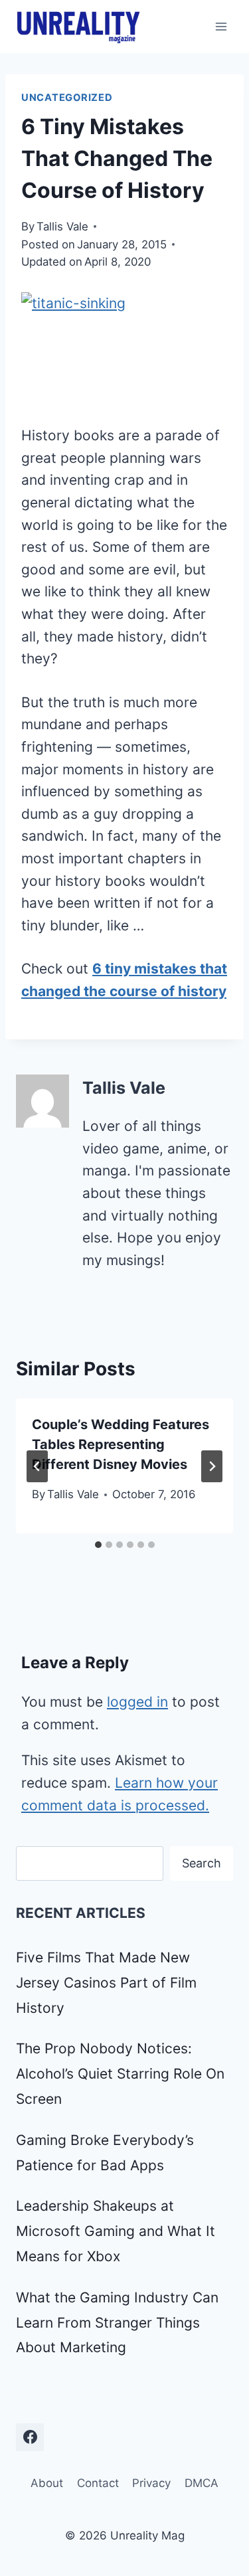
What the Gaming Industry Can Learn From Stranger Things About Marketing (117, 2323)
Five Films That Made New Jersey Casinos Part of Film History (106, 1983)
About (47, 2483)
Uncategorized (67, 98)
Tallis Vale (62, 226)
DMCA (202, 2483)
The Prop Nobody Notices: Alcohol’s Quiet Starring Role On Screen (120, 2074)
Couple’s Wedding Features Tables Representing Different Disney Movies (121, 1444)
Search (202, 1863)
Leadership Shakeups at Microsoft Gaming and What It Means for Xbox (116, 2231)
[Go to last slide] (37, 1466)
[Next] (212, 1466)
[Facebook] (30, 2437)
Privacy (151, 2483)
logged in (137, 1702)
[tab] (98, 1545)
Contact (98, 2483)
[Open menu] (221, 26)
